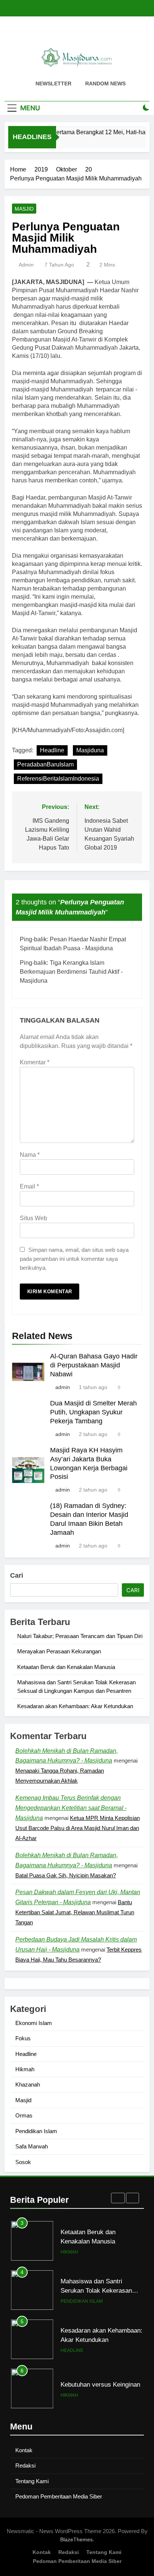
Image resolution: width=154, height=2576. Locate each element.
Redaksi (25, 2465)
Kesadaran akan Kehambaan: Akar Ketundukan (75, 1706)
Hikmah (25, 2069)
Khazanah (28, 2084)
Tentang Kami (32, 2481)
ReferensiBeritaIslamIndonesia (58, 779)
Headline (52, 750)
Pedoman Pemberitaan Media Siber (59, 2496)
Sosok (23, 2162)
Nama (30, 1155)
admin (26, 265)
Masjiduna (90, 750)
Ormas (24, 2115)
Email (29, 1186)
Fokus (23, 2038)
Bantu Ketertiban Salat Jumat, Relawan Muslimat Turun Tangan (75, 1912)
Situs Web (33, 1218)
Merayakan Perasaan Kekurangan (59, 1651)
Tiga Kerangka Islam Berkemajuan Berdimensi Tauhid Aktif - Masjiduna (71, 972)
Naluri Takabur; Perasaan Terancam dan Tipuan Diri (80, 1636)
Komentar (35, 1062)
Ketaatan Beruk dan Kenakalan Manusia (66, 1667)
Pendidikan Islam (36, 2131)
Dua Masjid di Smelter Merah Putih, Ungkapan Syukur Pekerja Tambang (93, 1412)
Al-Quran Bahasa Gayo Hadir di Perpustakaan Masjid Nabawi (94, 1365)
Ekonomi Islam (34, 2023)
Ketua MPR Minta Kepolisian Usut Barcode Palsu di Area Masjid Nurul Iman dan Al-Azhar (78, 1828)
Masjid (24, 209)
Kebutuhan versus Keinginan (100, 2335)
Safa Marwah (32, 2146)
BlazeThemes (76, 2539)
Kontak (24, 2450)
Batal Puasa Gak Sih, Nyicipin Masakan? (66, 1875)
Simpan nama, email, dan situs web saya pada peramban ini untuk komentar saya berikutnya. (74, 1259)
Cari (17, 1575)
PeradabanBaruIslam (45, 764)
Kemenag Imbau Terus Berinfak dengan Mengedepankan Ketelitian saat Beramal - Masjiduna (71, 1808)
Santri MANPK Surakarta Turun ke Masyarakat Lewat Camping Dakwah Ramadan (99, 2389)
